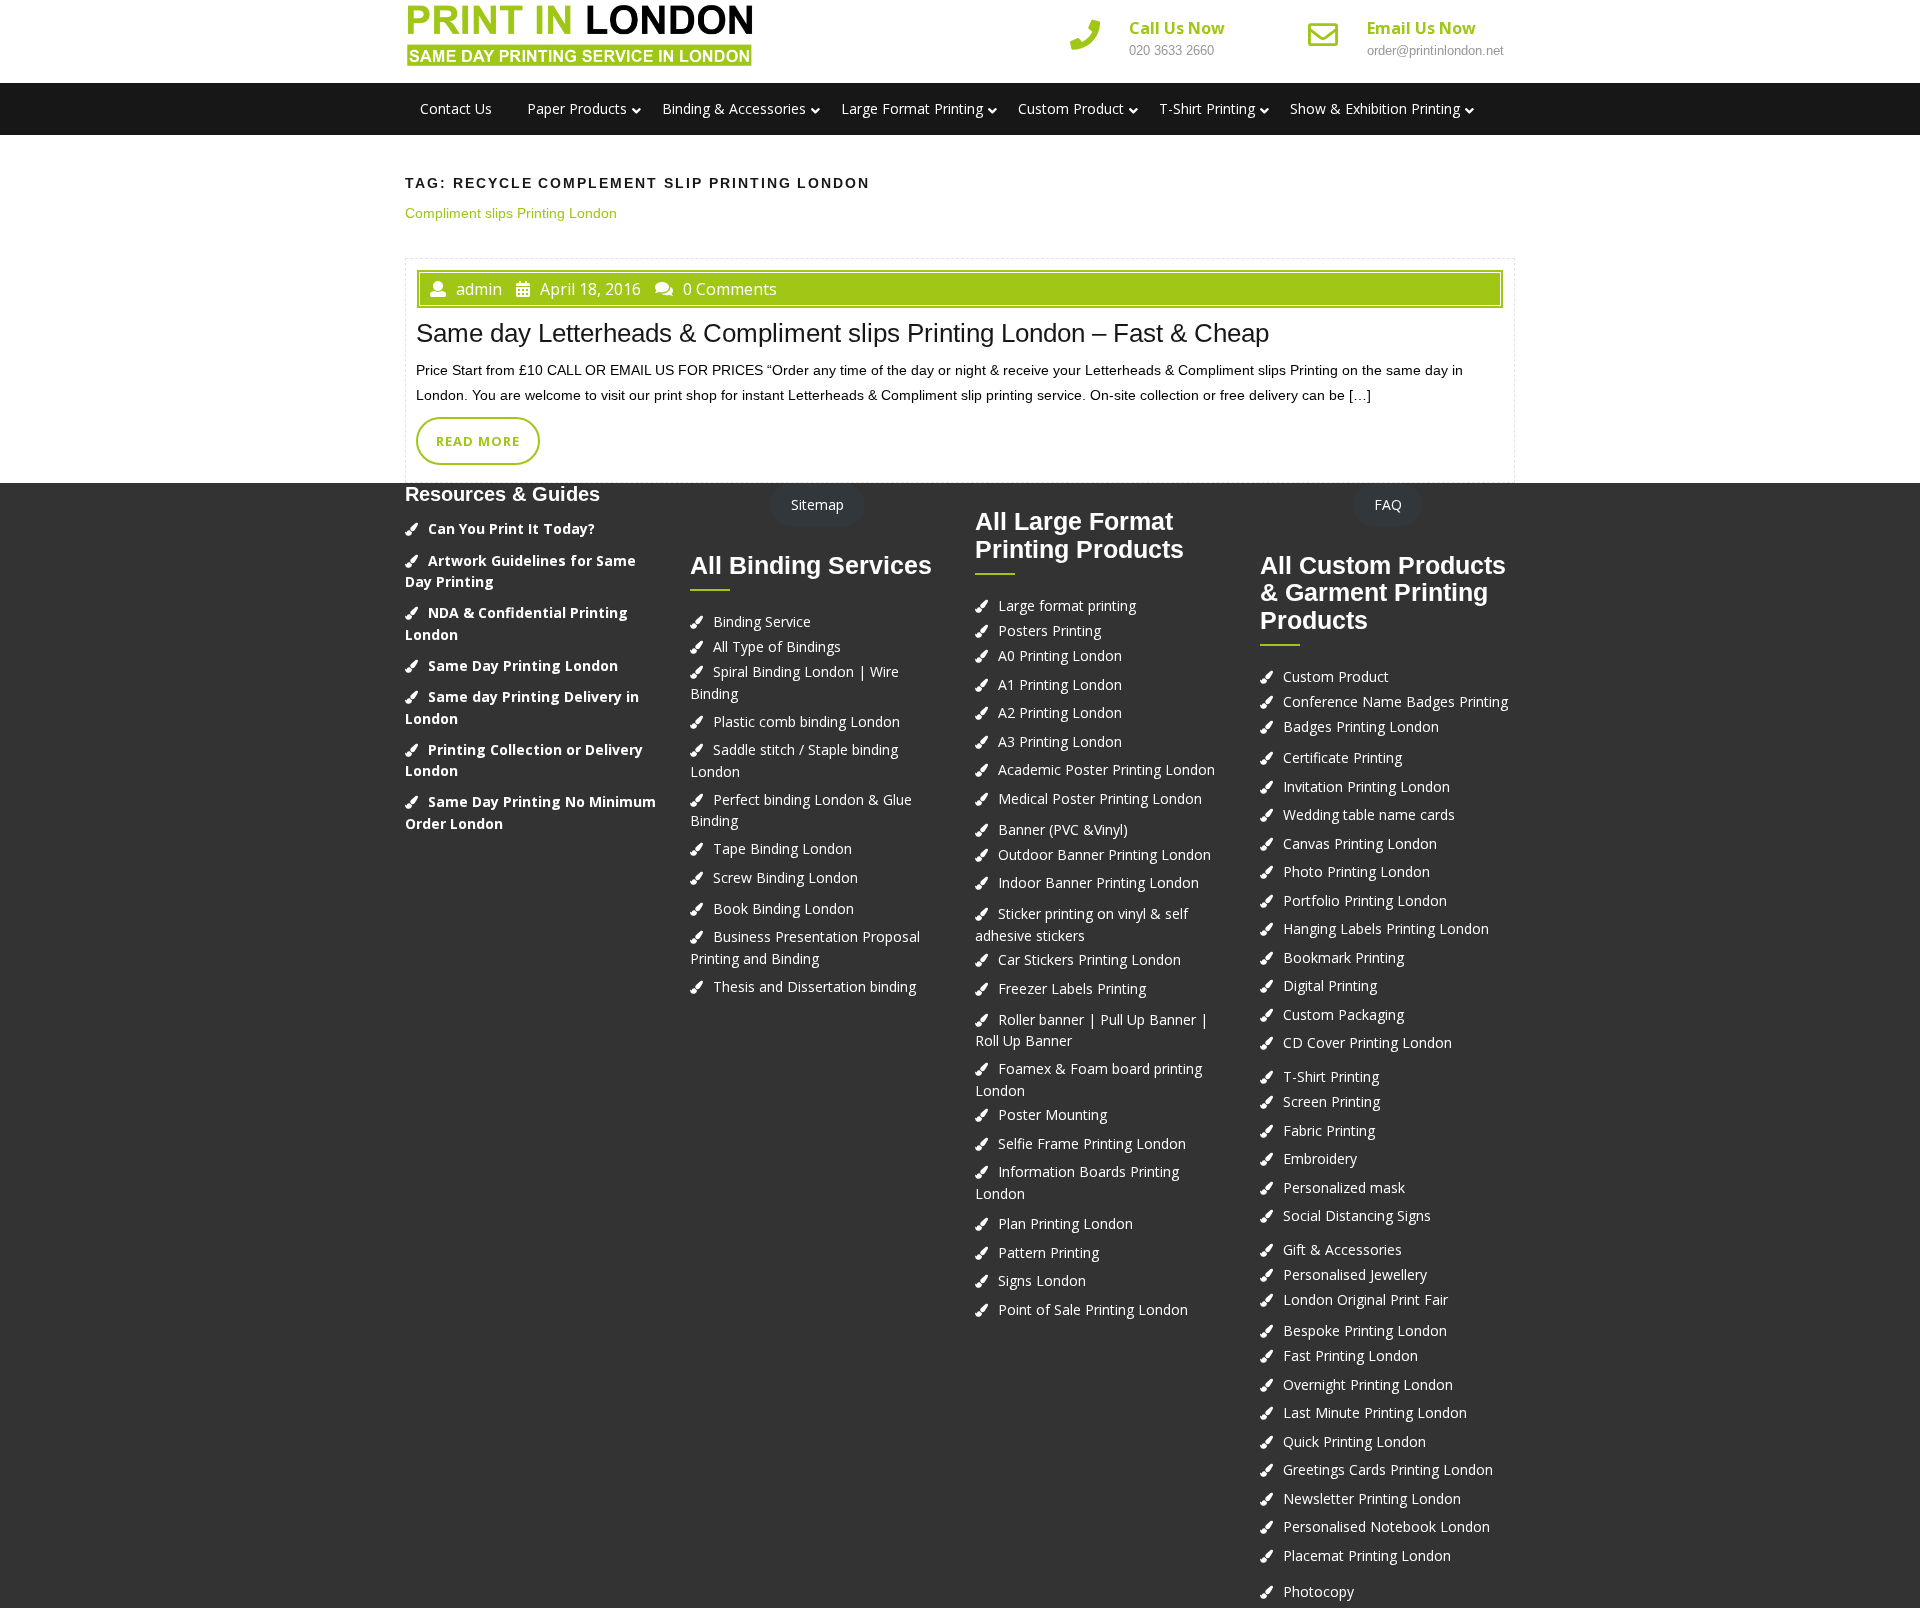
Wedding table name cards (1369, 814)
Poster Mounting (1052, 1114)
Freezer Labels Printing (1072, 988)
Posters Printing (1049, 630)
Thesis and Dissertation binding (814, 986)
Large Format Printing (912, 108)
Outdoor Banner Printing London (1104, 854)
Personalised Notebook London (1386, 1526)
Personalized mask (1344, 1187)
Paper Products (577, 108)
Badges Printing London (1361, 726)
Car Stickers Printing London (1089, 959)
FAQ (1388, 504)
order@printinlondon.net (1435, 50)
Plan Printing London (1065, 1223)
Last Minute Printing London (1375, 1412)
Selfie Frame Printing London (1092, 1143)
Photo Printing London (1356, 871)
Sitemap (817, 504)
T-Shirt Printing (1207, 108)
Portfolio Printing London (1365, 900)
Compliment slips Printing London (511, 213)
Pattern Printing (1048, 1252)
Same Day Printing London (523, 665)
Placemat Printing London (1367, 1555)
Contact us (456, 108)
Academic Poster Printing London (1106, 769)
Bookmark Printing (1343, 957)
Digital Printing (1330, 985)
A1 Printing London (1060, 684)
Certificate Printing (1342, 757)
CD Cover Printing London (1367, 1042)
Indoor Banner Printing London (1098, 882)
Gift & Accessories (1342, 1249)
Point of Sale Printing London (1093, 1309)
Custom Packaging (1343, 1014)
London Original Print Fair (1365, 1299)
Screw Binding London (785, 877)
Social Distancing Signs (1357, 1215)
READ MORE (478, 441)
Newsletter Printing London (1372, 1498)
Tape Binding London (782, 848)
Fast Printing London (1350, 1355)
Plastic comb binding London (806, 721)
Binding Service (762, 621)
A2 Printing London (1060, 712)
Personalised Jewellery (1355, 1274)
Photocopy (1318, 1591)
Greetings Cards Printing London (1388, 1469)
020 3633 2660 (1171, 50)
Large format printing (1067, 605)
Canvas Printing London (1360, 843)
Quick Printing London (1354, 1441)
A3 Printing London (1060, 741)
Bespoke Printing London (1365, 1330)
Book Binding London (783, 908)
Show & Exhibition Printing (1375, 108)
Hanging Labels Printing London (1386, 928)
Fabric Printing (1329, 1130)
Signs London (1042, 1280)
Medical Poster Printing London (1100, 798)
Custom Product (1071, 108)
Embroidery (1320, 1158)
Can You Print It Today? (511, 528)
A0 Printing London (1060, 655)
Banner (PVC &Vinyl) (1063, 829)
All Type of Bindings (777, 646)
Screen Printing (1331, 1101)
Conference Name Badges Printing (1395, 701)
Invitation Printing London (1366, 786)
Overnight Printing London (1368, 1384)
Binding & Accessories (734, 108)
